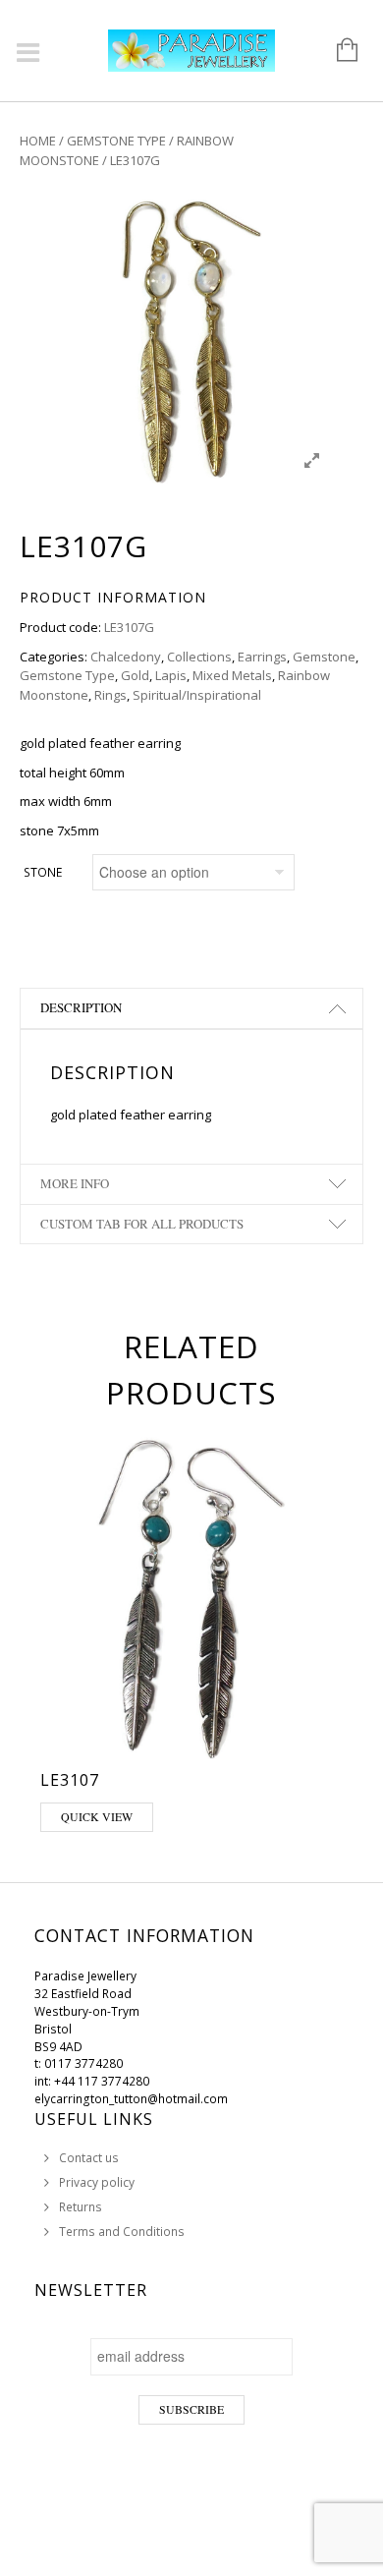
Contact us (89, 2158)
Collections (199, 657)
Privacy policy (97, 2182)
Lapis (171, 675)
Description (81, 1007)
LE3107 (70, 1780)
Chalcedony (126, 657)
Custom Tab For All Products (142, 1224)
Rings (110, 695)
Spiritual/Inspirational (197, 695)
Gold (135, 675)
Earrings (262, 657)
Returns (81, 2207)
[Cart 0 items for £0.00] (337, 51)
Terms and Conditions (122, 2232)
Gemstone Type (116, 141)
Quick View (97, 1816)
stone (43, 872)
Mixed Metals (232, 675)
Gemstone (324, 657)
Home (38, 141)
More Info (75, 1183)
